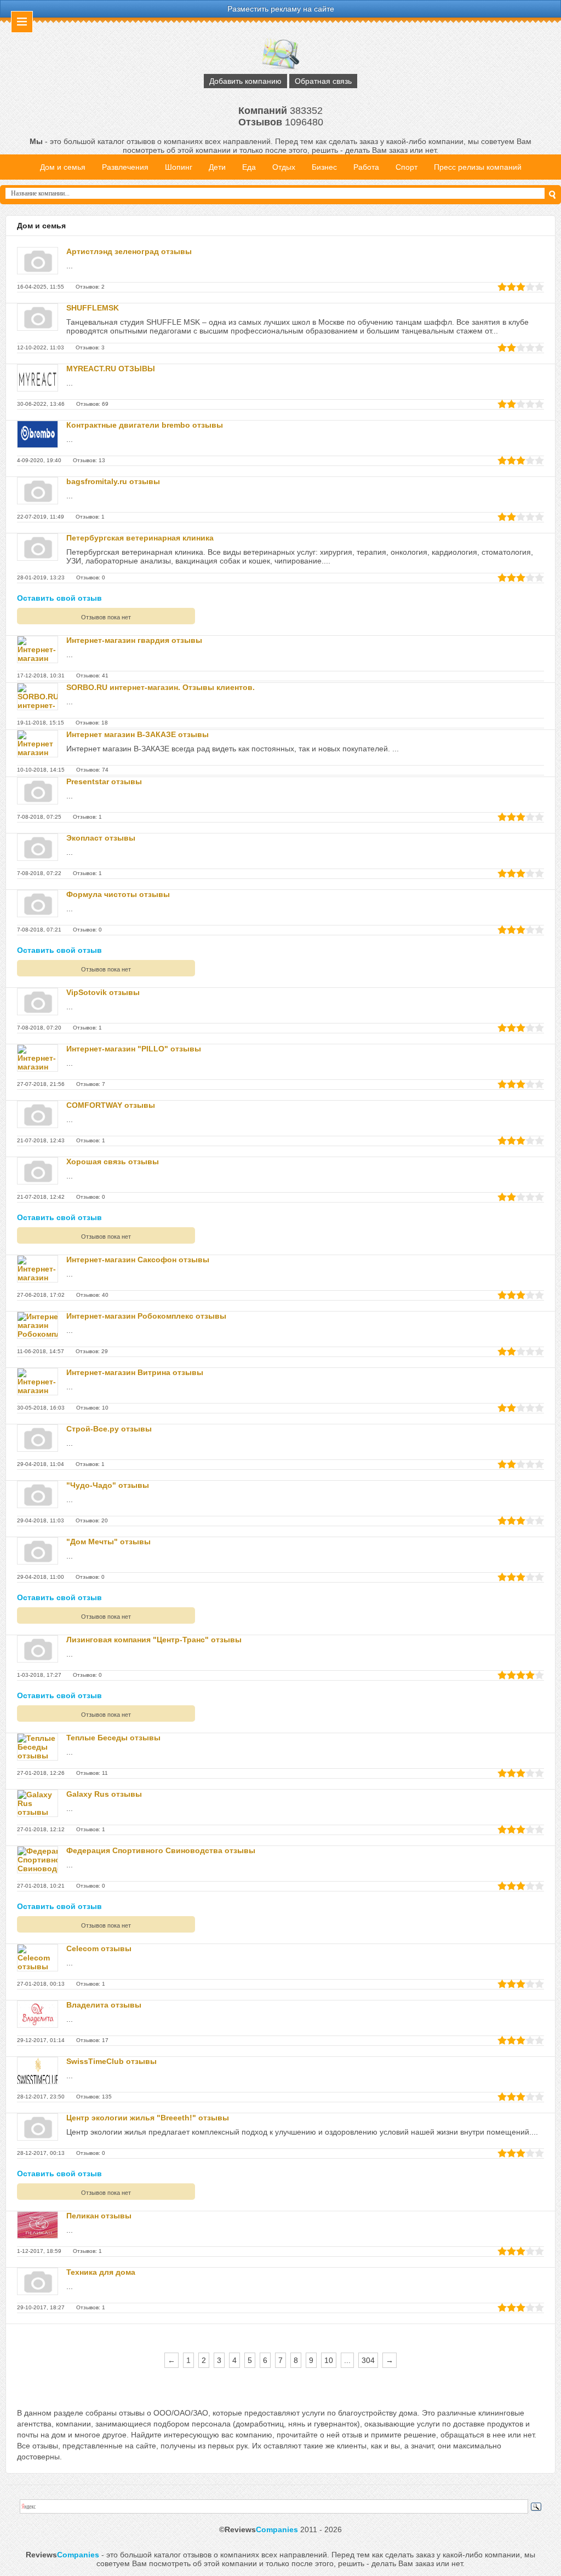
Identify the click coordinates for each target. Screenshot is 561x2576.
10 (329, 2360)
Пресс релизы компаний (478, 167)
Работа (366, 167)
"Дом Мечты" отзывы (108, 1542)
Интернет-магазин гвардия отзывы (134, 640)
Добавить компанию (245, 81)
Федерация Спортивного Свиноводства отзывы (161, 1850)
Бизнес (324, 167)
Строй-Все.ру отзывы (109, 1429)
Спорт (407, 167)
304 (368, 2360)
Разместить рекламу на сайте (281, 9)
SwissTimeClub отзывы (111, 2061)
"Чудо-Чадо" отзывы (108, 1485)
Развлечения (125, 167)
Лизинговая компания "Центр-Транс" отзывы (154, 1640)
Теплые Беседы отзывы (113, 1738)
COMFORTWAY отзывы (111, 1105)
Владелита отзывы (104, 2005)
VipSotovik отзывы (103, 992)
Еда (249, 167)
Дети (217, 167)
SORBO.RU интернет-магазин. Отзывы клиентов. (161, 687)
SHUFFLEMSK (93, 308)
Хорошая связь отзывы (113, 1161)
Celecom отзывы (99, 1948)
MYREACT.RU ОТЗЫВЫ (111, 369)
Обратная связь (323, 81)
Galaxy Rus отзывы (104, 1794)
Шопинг (179, 167)
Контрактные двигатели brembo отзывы (145, 425)
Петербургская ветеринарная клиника (140, 538)
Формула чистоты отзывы (118, 894)
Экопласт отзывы (101, 838)
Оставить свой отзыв (59, 598)
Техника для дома (101, 2272)
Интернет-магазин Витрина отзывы (135, 1372)
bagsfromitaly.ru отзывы (113, 481)
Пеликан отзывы (99, 2216)
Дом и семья (63, 167)
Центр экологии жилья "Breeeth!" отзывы (148, 2118)
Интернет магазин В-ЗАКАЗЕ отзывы (138, 734)
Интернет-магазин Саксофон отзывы (138, 1260)
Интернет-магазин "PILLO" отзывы (134, 1049)
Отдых (284, 167)
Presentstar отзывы (104, 781)
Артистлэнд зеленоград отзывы (129, 251)
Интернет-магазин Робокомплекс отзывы (146, 1316)
